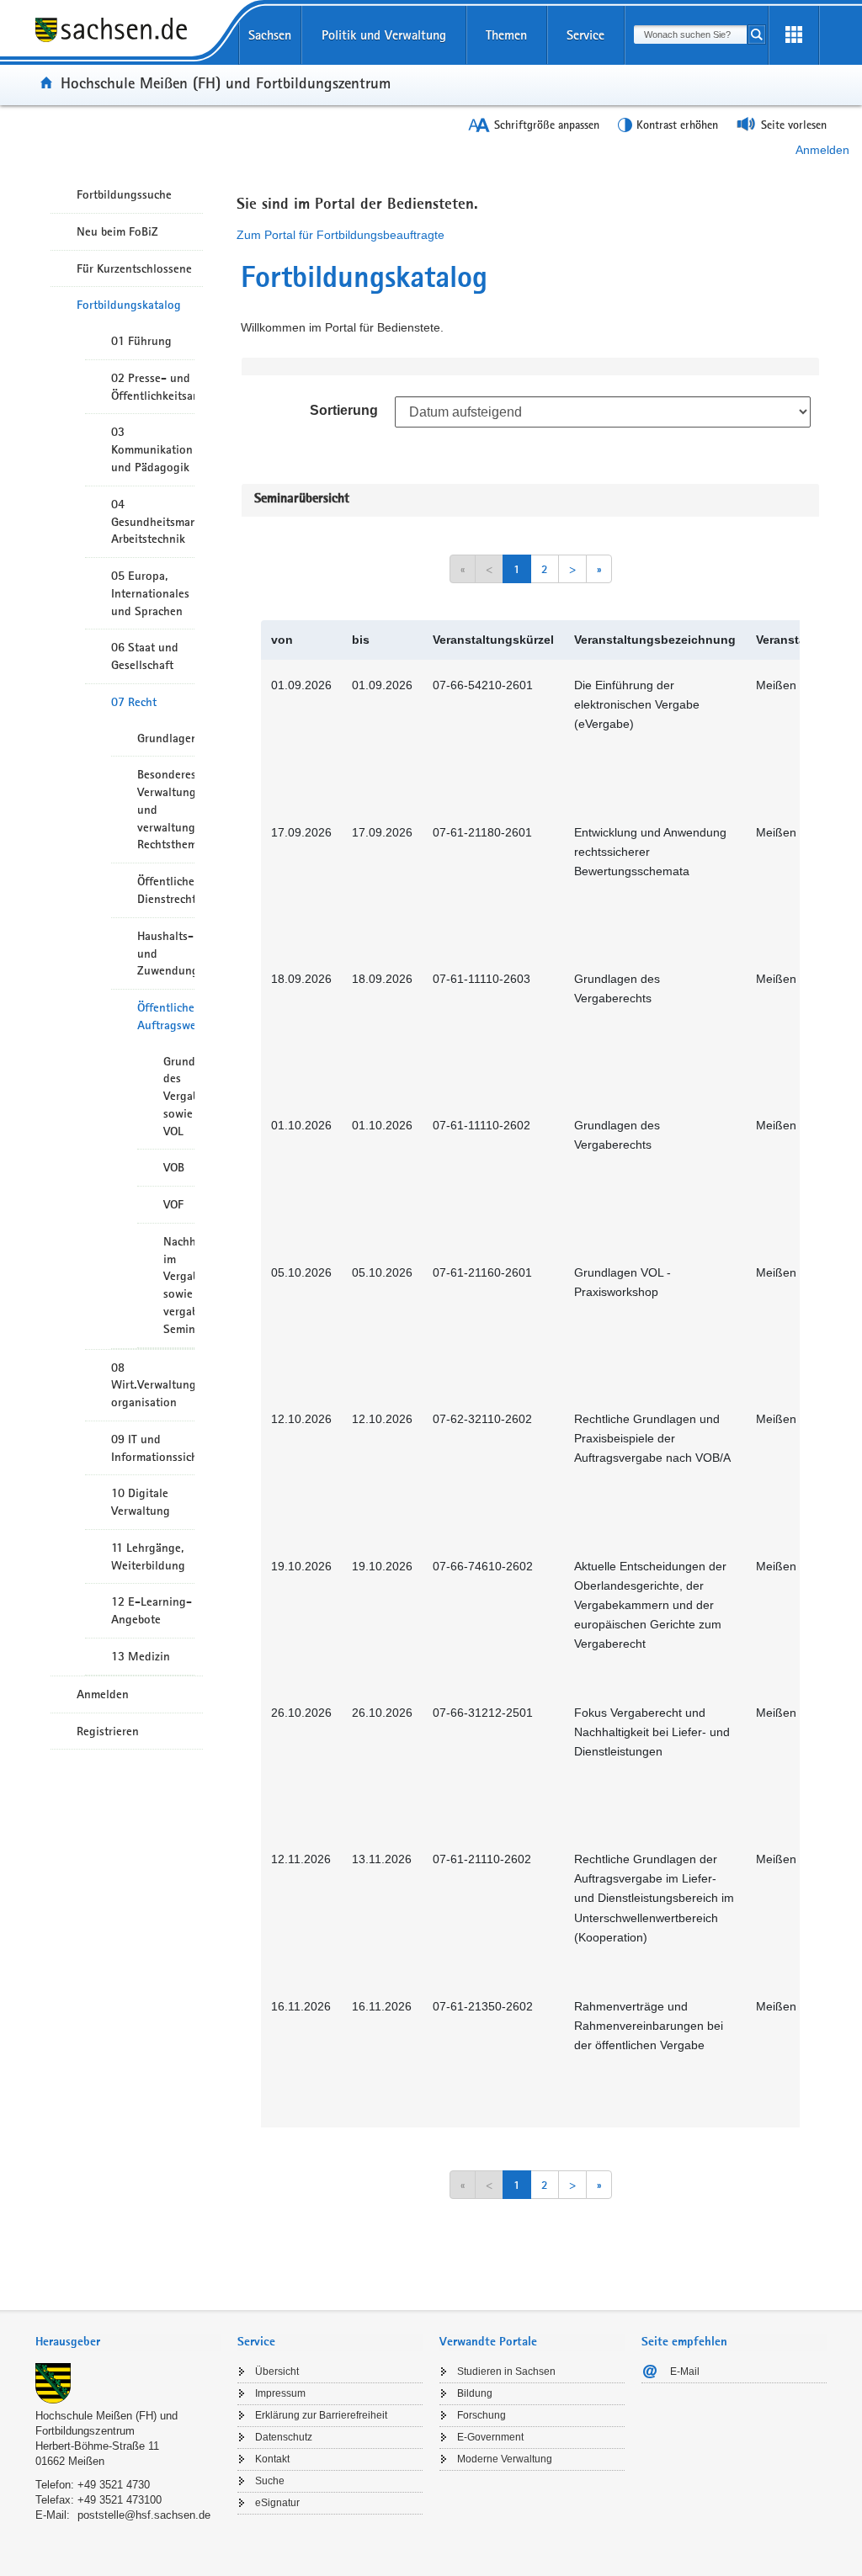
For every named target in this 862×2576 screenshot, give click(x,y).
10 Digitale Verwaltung (141, 1502)
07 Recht (134, 702)
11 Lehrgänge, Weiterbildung (148, 1556)
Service (585, 35)
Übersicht (277, 2372)
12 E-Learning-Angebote (152, 1610)
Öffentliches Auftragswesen (166, 1016)
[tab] (128, 2343)
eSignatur (277, 2503)
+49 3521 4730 (114, 2485)
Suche (270, 2481)
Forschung (482, 2415)
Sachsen (270, 35)
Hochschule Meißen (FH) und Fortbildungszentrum (226, 82)
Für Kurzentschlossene (134, 268)
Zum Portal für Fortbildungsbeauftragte (341, 235)
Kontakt (272, 2459)
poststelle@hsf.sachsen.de (144, 2515)
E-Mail (685, 2372)
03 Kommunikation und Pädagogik (152, 449)
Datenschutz (284, 2437)
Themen (506, 35)
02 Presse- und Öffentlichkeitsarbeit (153, 387)
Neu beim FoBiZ (117, 231)
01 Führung (141, 341)
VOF (173, 1204)
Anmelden (822, 150)
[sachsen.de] (128, 41)
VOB (174, 1167)
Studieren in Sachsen (506, 2372)
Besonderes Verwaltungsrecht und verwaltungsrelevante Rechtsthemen (166, 809)
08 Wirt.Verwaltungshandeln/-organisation (153, 1385)
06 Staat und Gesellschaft (145, 656)
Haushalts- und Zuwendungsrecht (166, 953)
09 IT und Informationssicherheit (153, 1448)
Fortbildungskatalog (129, 305)
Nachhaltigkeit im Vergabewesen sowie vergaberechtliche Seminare (179, 1285)
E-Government (490, 2437)
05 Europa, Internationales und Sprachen (150, 593)
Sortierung (344, 410)
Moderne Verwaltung (505, 2459)
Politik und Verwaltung (384, 35)
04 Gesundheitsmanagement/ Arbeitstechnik (153, 522)
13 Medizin (141, 1656)
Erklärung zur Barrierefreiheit (321, 2415)
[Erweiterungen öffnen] (794, 35)
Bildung (475, 2393)
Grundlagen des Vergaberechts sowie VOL (179, 1096)
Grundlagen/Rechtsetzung (166, 738)
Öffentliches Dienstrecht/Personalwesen (166, 890)
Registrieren (108, 1731)
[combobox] (690, 35)
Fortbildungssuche (124, 194)
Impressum (280, 2393)
